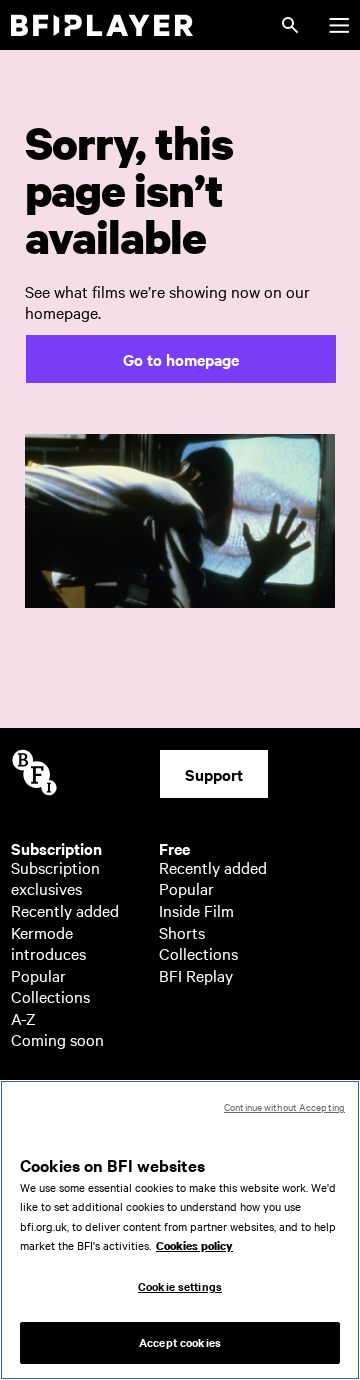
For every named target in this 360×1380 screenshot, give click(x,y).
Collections (50, 996)
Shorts (182, 932)
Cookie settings (180, 1286)
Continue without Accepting (284, 1106)
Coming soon (57, 1039)
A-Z (23, 1018)
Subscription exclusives (55, 878)
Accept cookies (180, 1342)
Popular (38, 975)
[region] (180, 1230)
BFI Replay (196, 975)
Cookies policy (194, 1246)
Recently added (65, 910)
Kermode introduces (48, 943)
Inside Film (196, 910)
